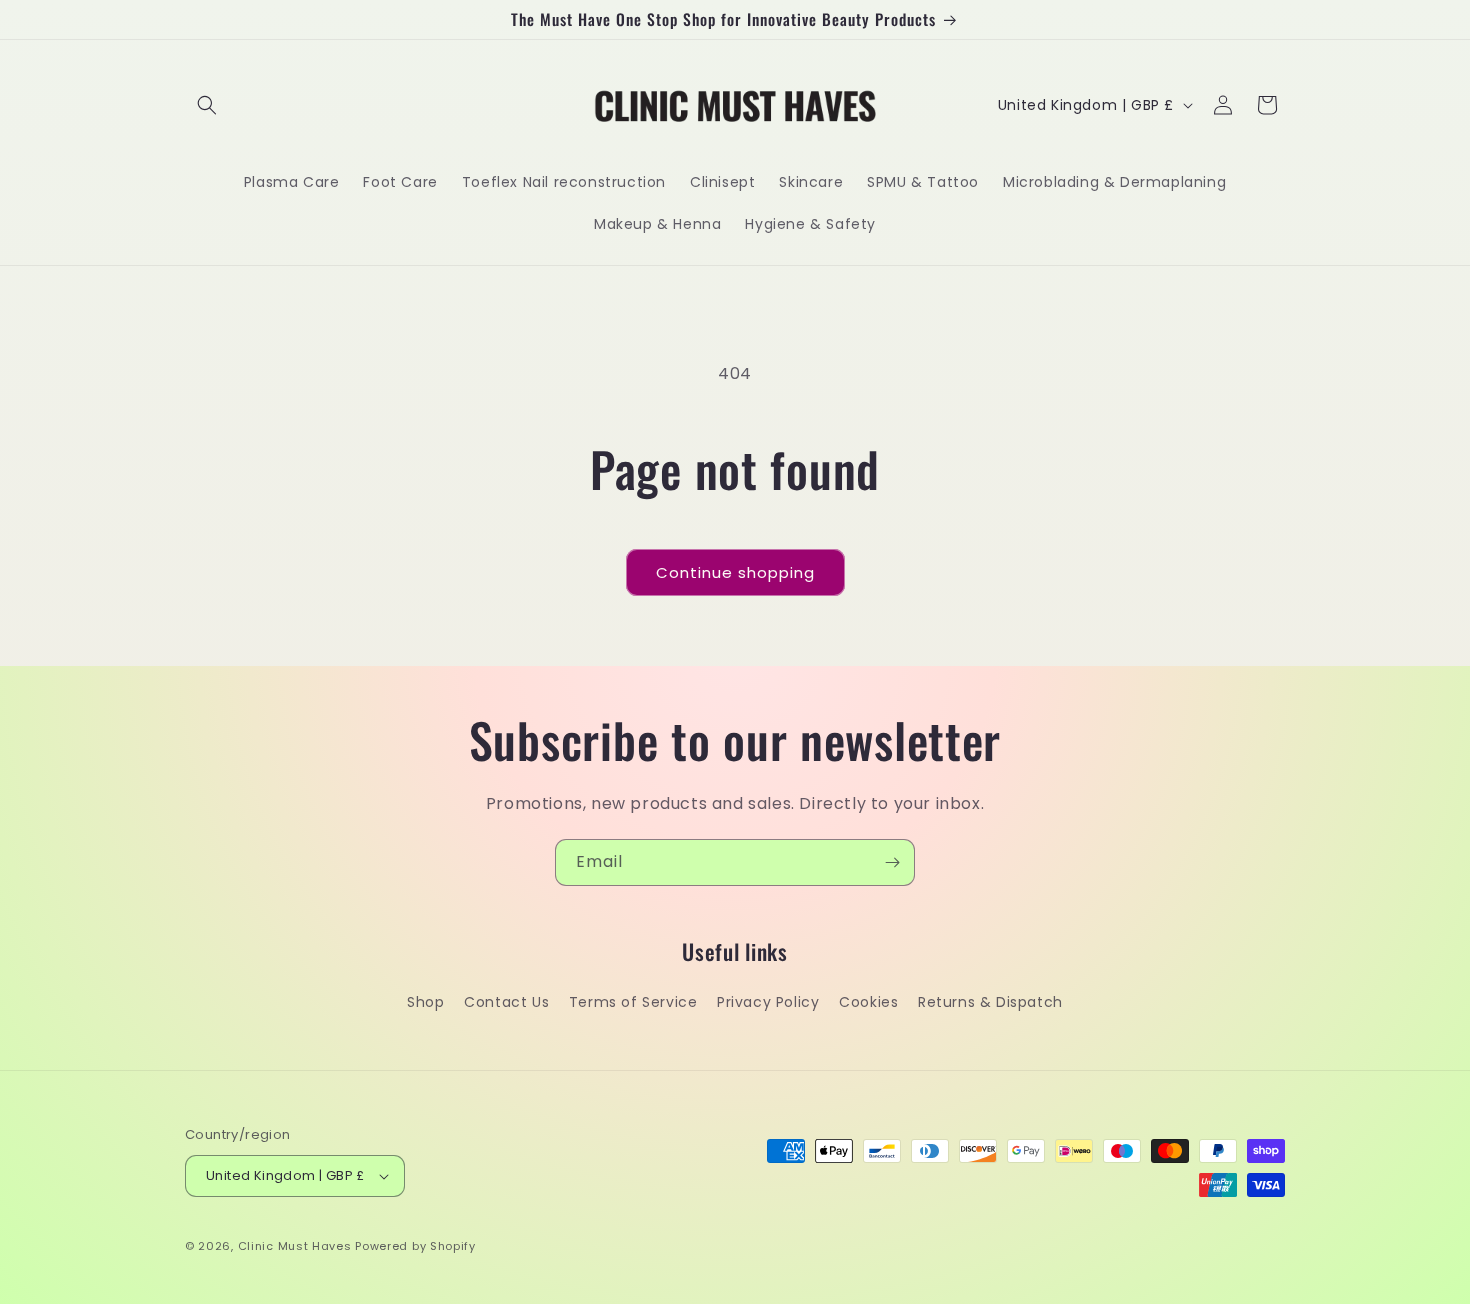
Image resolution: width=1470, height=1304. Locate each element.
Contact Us (506, 1002)
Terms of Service (633, 1002)
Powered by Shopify (415, 1246)
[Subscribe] (892, 862)
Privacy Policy (768, 1002)
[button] (207, 105)
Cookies (868, 1002)
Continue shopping (735, 572)
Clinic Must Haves (295, 1246)
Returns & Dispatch (990, 1002)
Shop (425, 1002)
